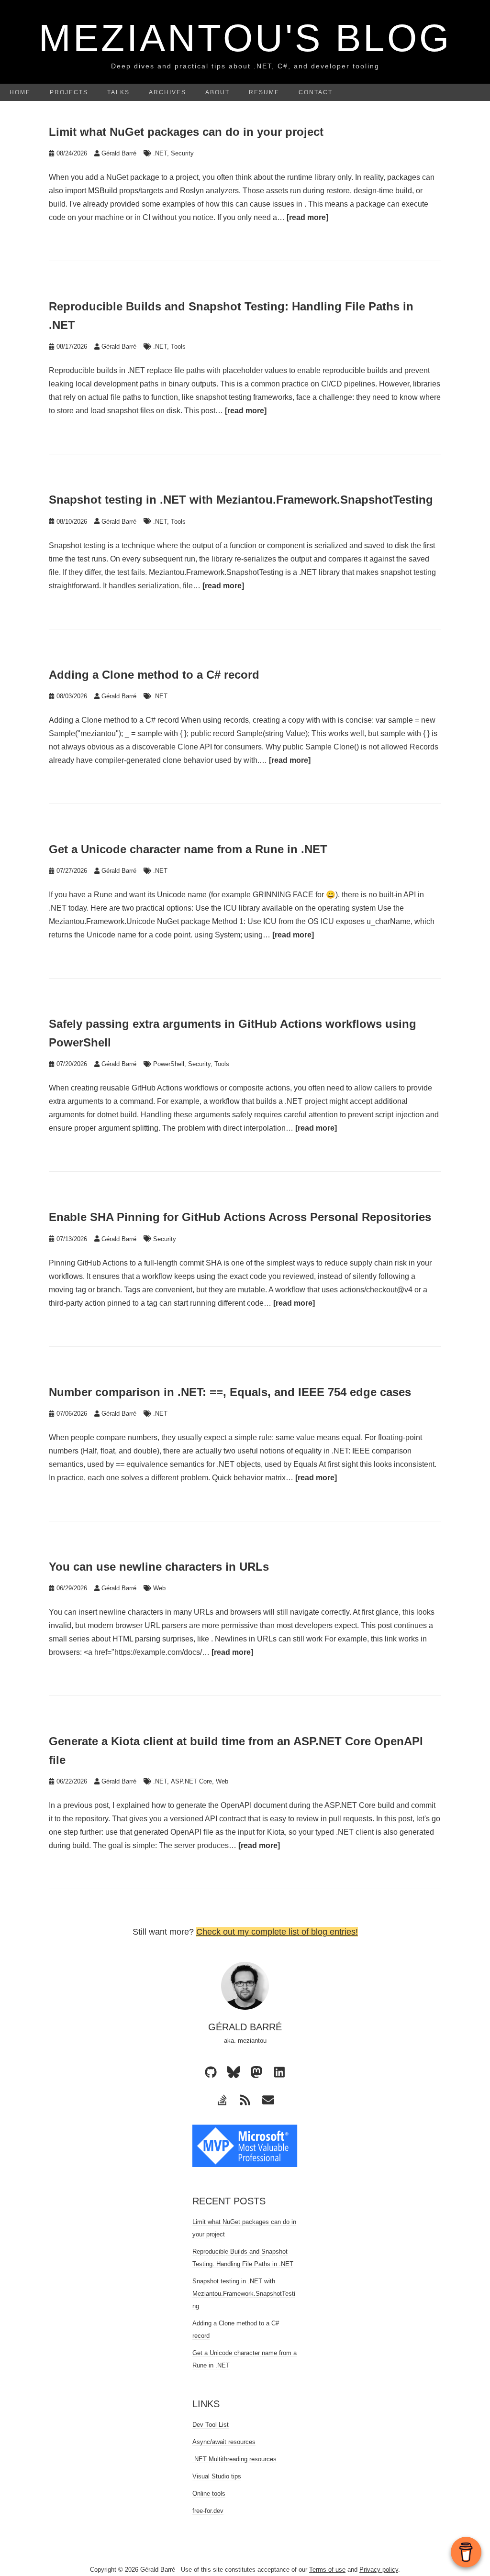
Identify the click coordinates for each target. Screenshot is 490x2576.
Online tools (209, 2493)
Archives (167, 92)
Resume (264, 92)
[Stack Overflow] (222, 2100)
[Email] (268, 2100)
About (217, 92)
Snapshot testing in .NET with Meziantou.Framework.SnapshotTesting (244, 2294)
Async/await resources (224, 2442)
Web (159, 1588)
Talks (118, 92)
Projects (69, 92)
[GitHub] (211, 2072)
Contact (316, 92)
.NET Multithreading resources (234, 2459)
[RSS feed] (245, 2100)
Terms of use (327, 2570)
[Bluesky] (234, 2072)
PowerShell (169, 1064)
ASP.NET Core (191, 1781)
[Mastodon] (256, 2072)
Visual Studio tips (217, 2476)
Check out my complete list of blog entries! (277, 1932)
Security (182, 153)
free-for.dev (208, 2511)
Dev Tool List (211, 2425)
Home (20, 92)
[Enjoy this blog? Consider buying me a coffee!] (466, 2552)
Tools (178, 347)
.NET (160, 153)
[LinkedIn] (279, 2072)
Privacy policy (379, 2570)
